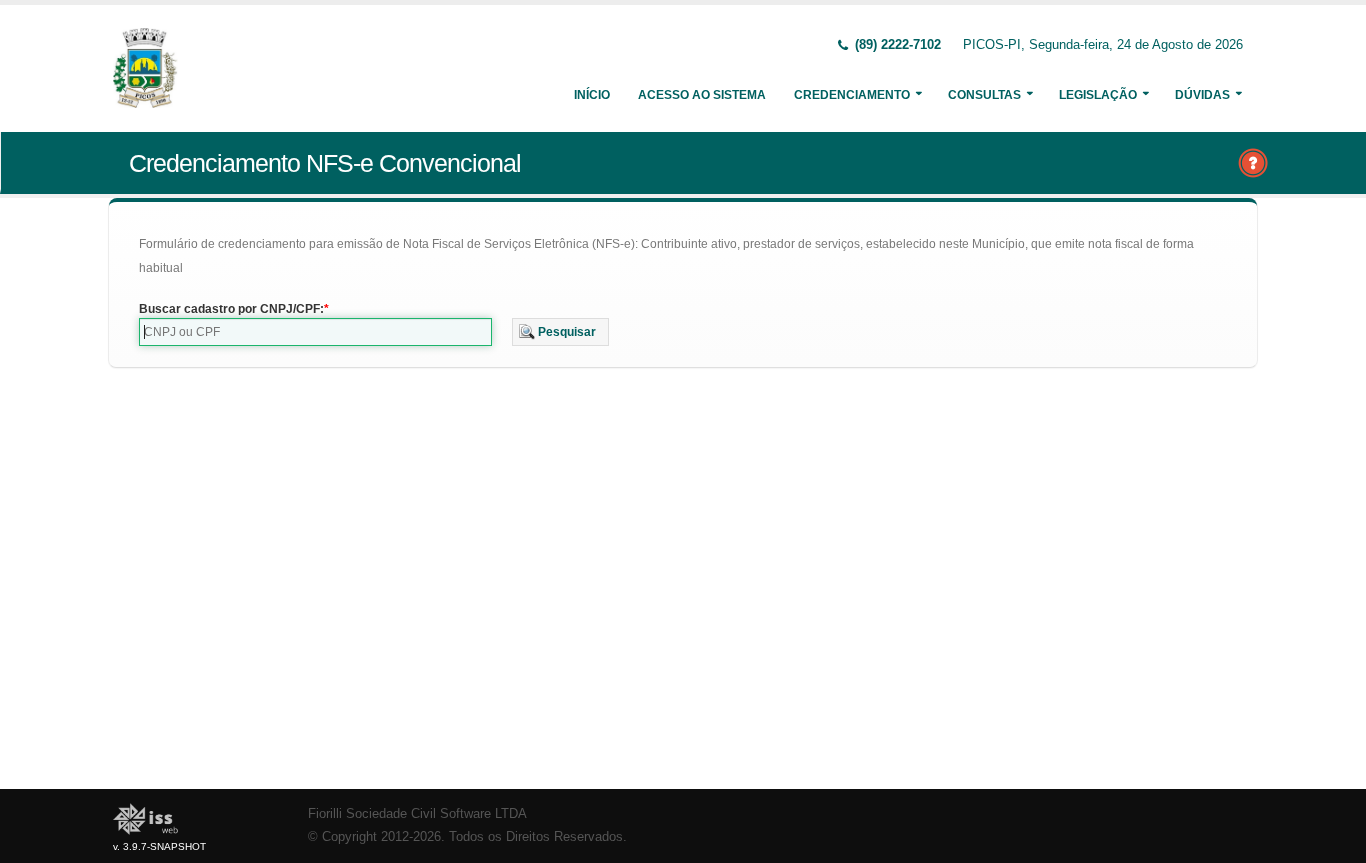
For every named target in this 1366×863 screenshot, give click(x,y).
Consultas (984, 95)
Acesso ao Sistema (702, 95)
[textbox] (315, 332)
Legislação (1098, 95)
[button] (560, 332)
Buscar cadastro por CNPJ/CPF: (231, 309)
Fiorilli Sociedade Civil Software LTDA (417, 814)
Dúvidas (1202, 95)
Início (592, 95)
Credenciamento (852, 95)
